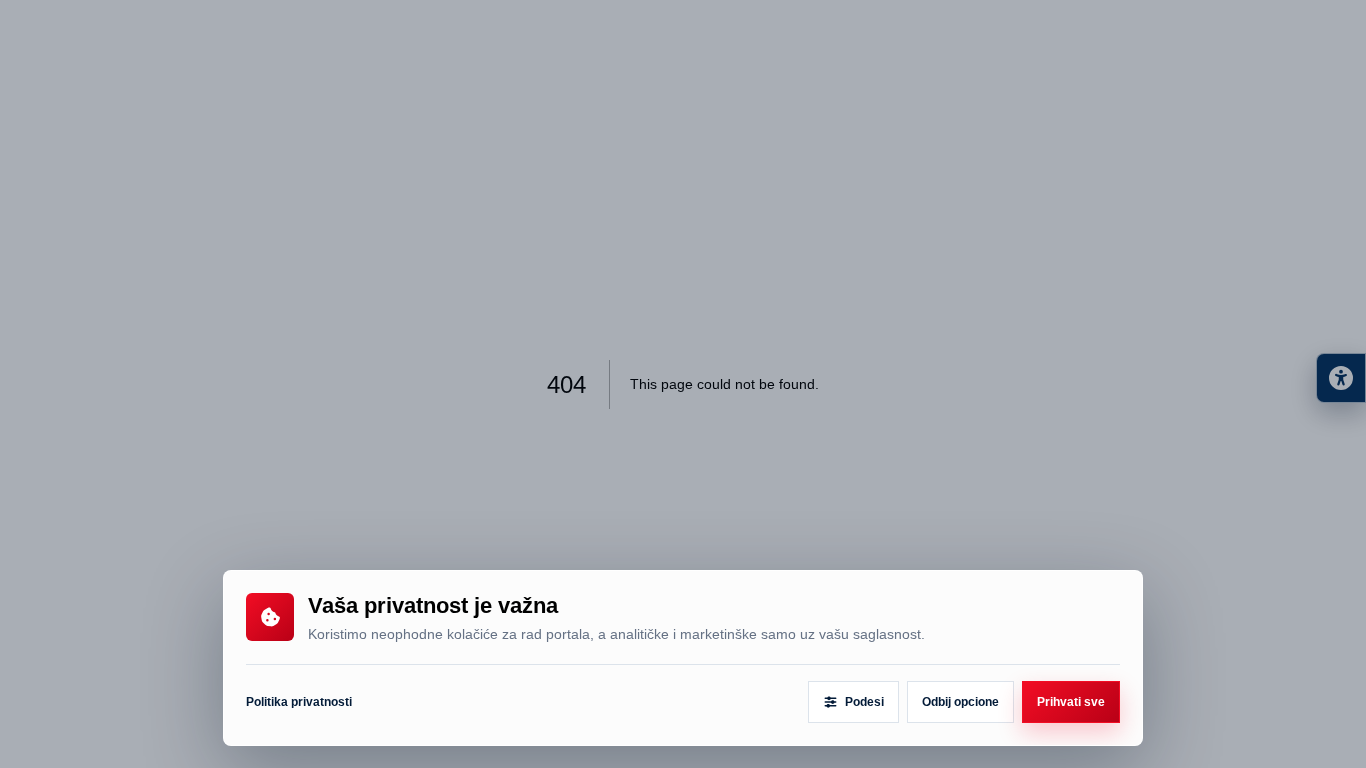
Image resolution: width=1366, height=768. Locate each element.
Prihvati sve (1071, 702)
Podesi (864, 702)
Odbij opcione (960, 702)
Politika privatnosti (299, 702)
